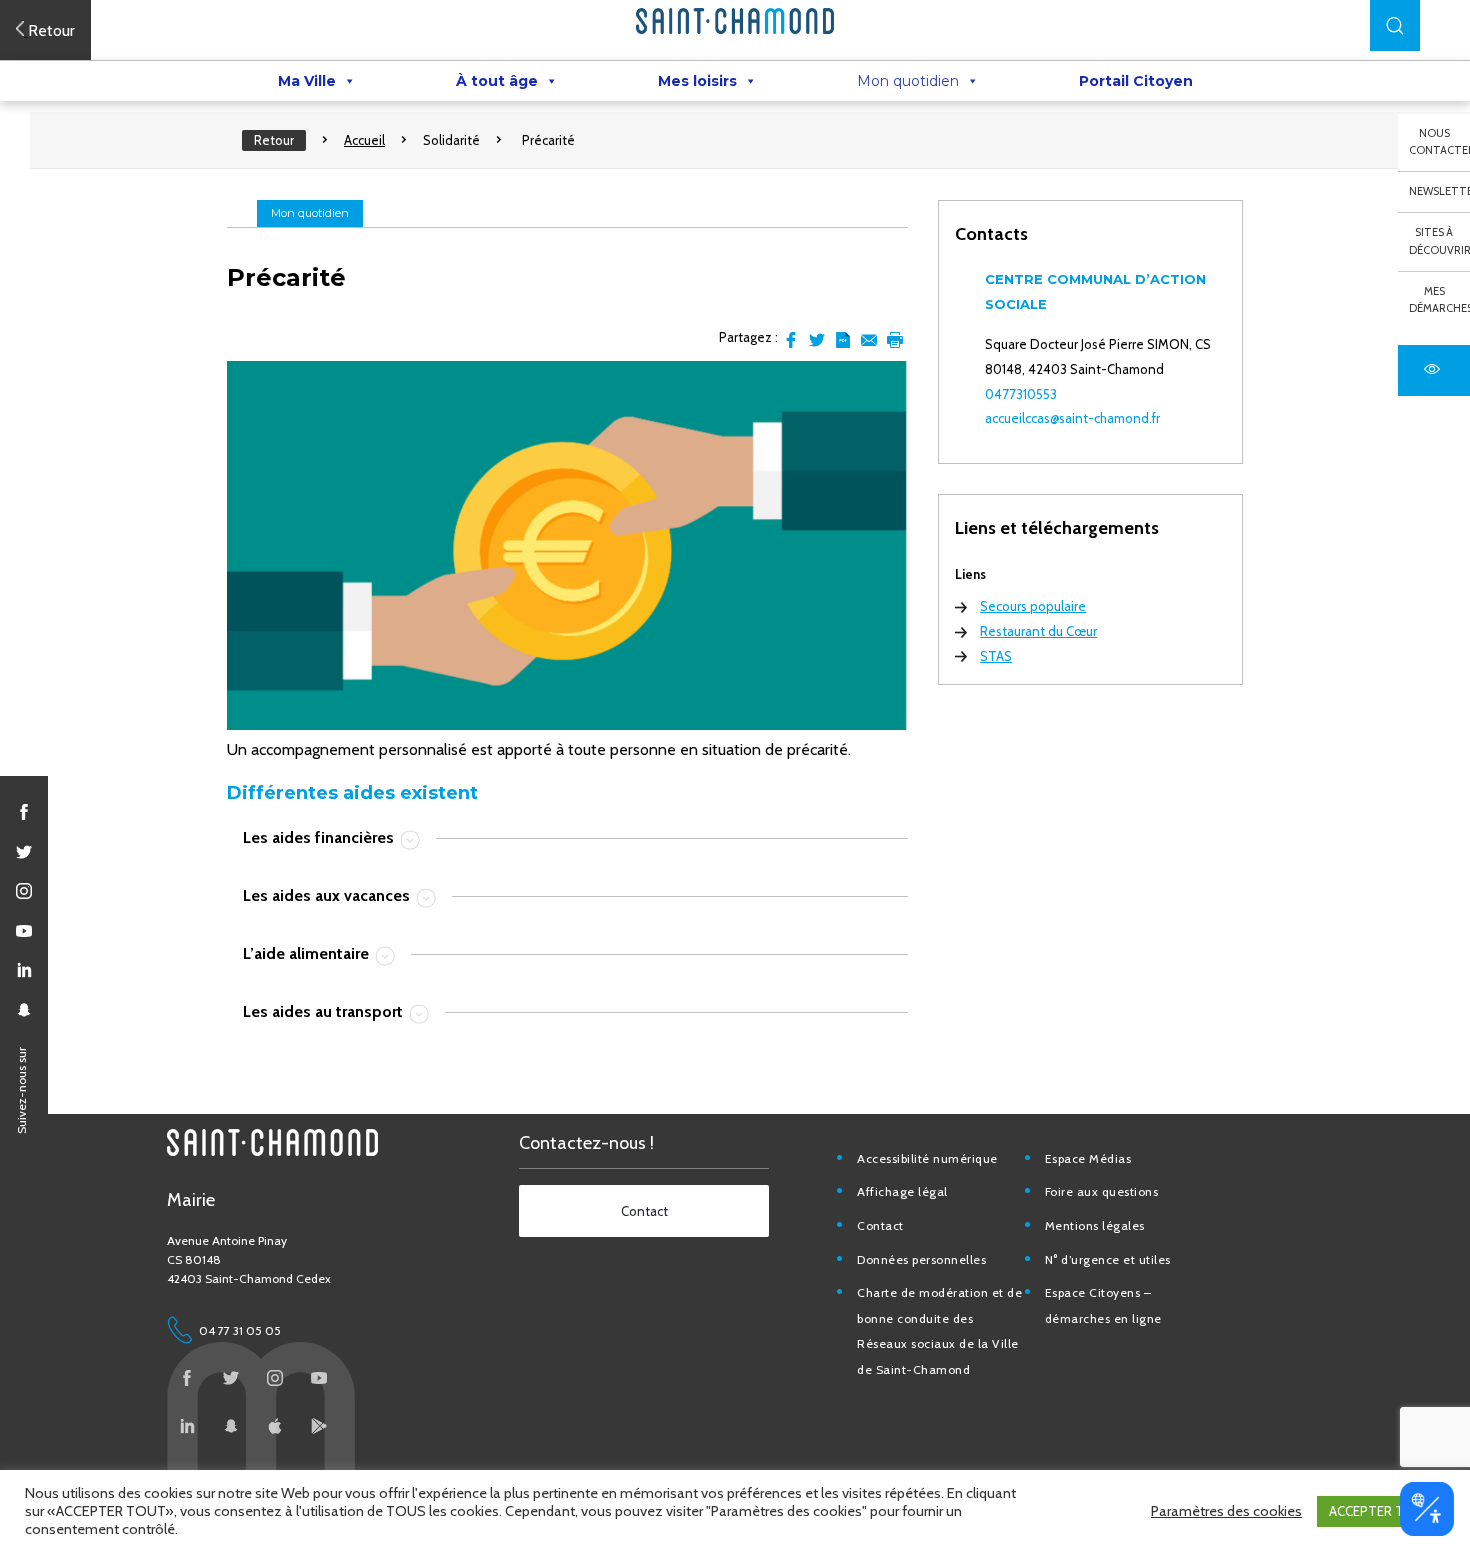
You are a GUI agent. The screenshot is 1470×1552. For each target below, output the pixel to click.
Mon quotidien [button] (908, 81)
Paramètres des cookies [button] (1226, 1511)
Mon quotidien (310, 213)
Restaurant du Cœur (1038, 631)
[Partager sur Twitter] (817, 340)
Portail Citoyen (1136, 81)
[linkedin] (24, 970)
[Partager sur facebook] (791, 340)
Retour (274, 140)
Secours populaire (1033, 606)
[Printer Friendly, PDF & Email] (843, 340)
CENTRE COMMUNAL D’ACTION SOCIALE (1095, 291)
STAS (996, 656)
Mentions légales (1095, 1225)
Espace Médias (1088, 1158)
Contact (880, 1225)
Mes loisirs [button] (697, 81)
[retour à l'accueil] (735, 21)
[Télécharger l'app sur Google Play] (319, 1426)
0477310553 (1021, 394)
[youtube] (24, 931)
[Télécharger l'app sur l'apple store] (275, 1426)
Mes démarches (1439, 300)
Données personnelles (921, 1259)
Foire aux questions (1102, 1191)
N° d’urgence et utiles (1108, 1259)
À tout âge (497, 81)
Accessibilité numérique (927, 1158)
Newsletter (1439, 191)
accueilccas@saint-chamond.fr (1072, 418)
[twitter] (24, 852)
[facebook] (24, 812)
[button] (1395, 25)
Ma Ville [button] (307, 81)
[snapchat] (24, 1010)
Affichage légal (902, 1191)
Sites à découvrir (1439, 241)
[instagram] (24, 891)
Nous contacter (1439, 142)
